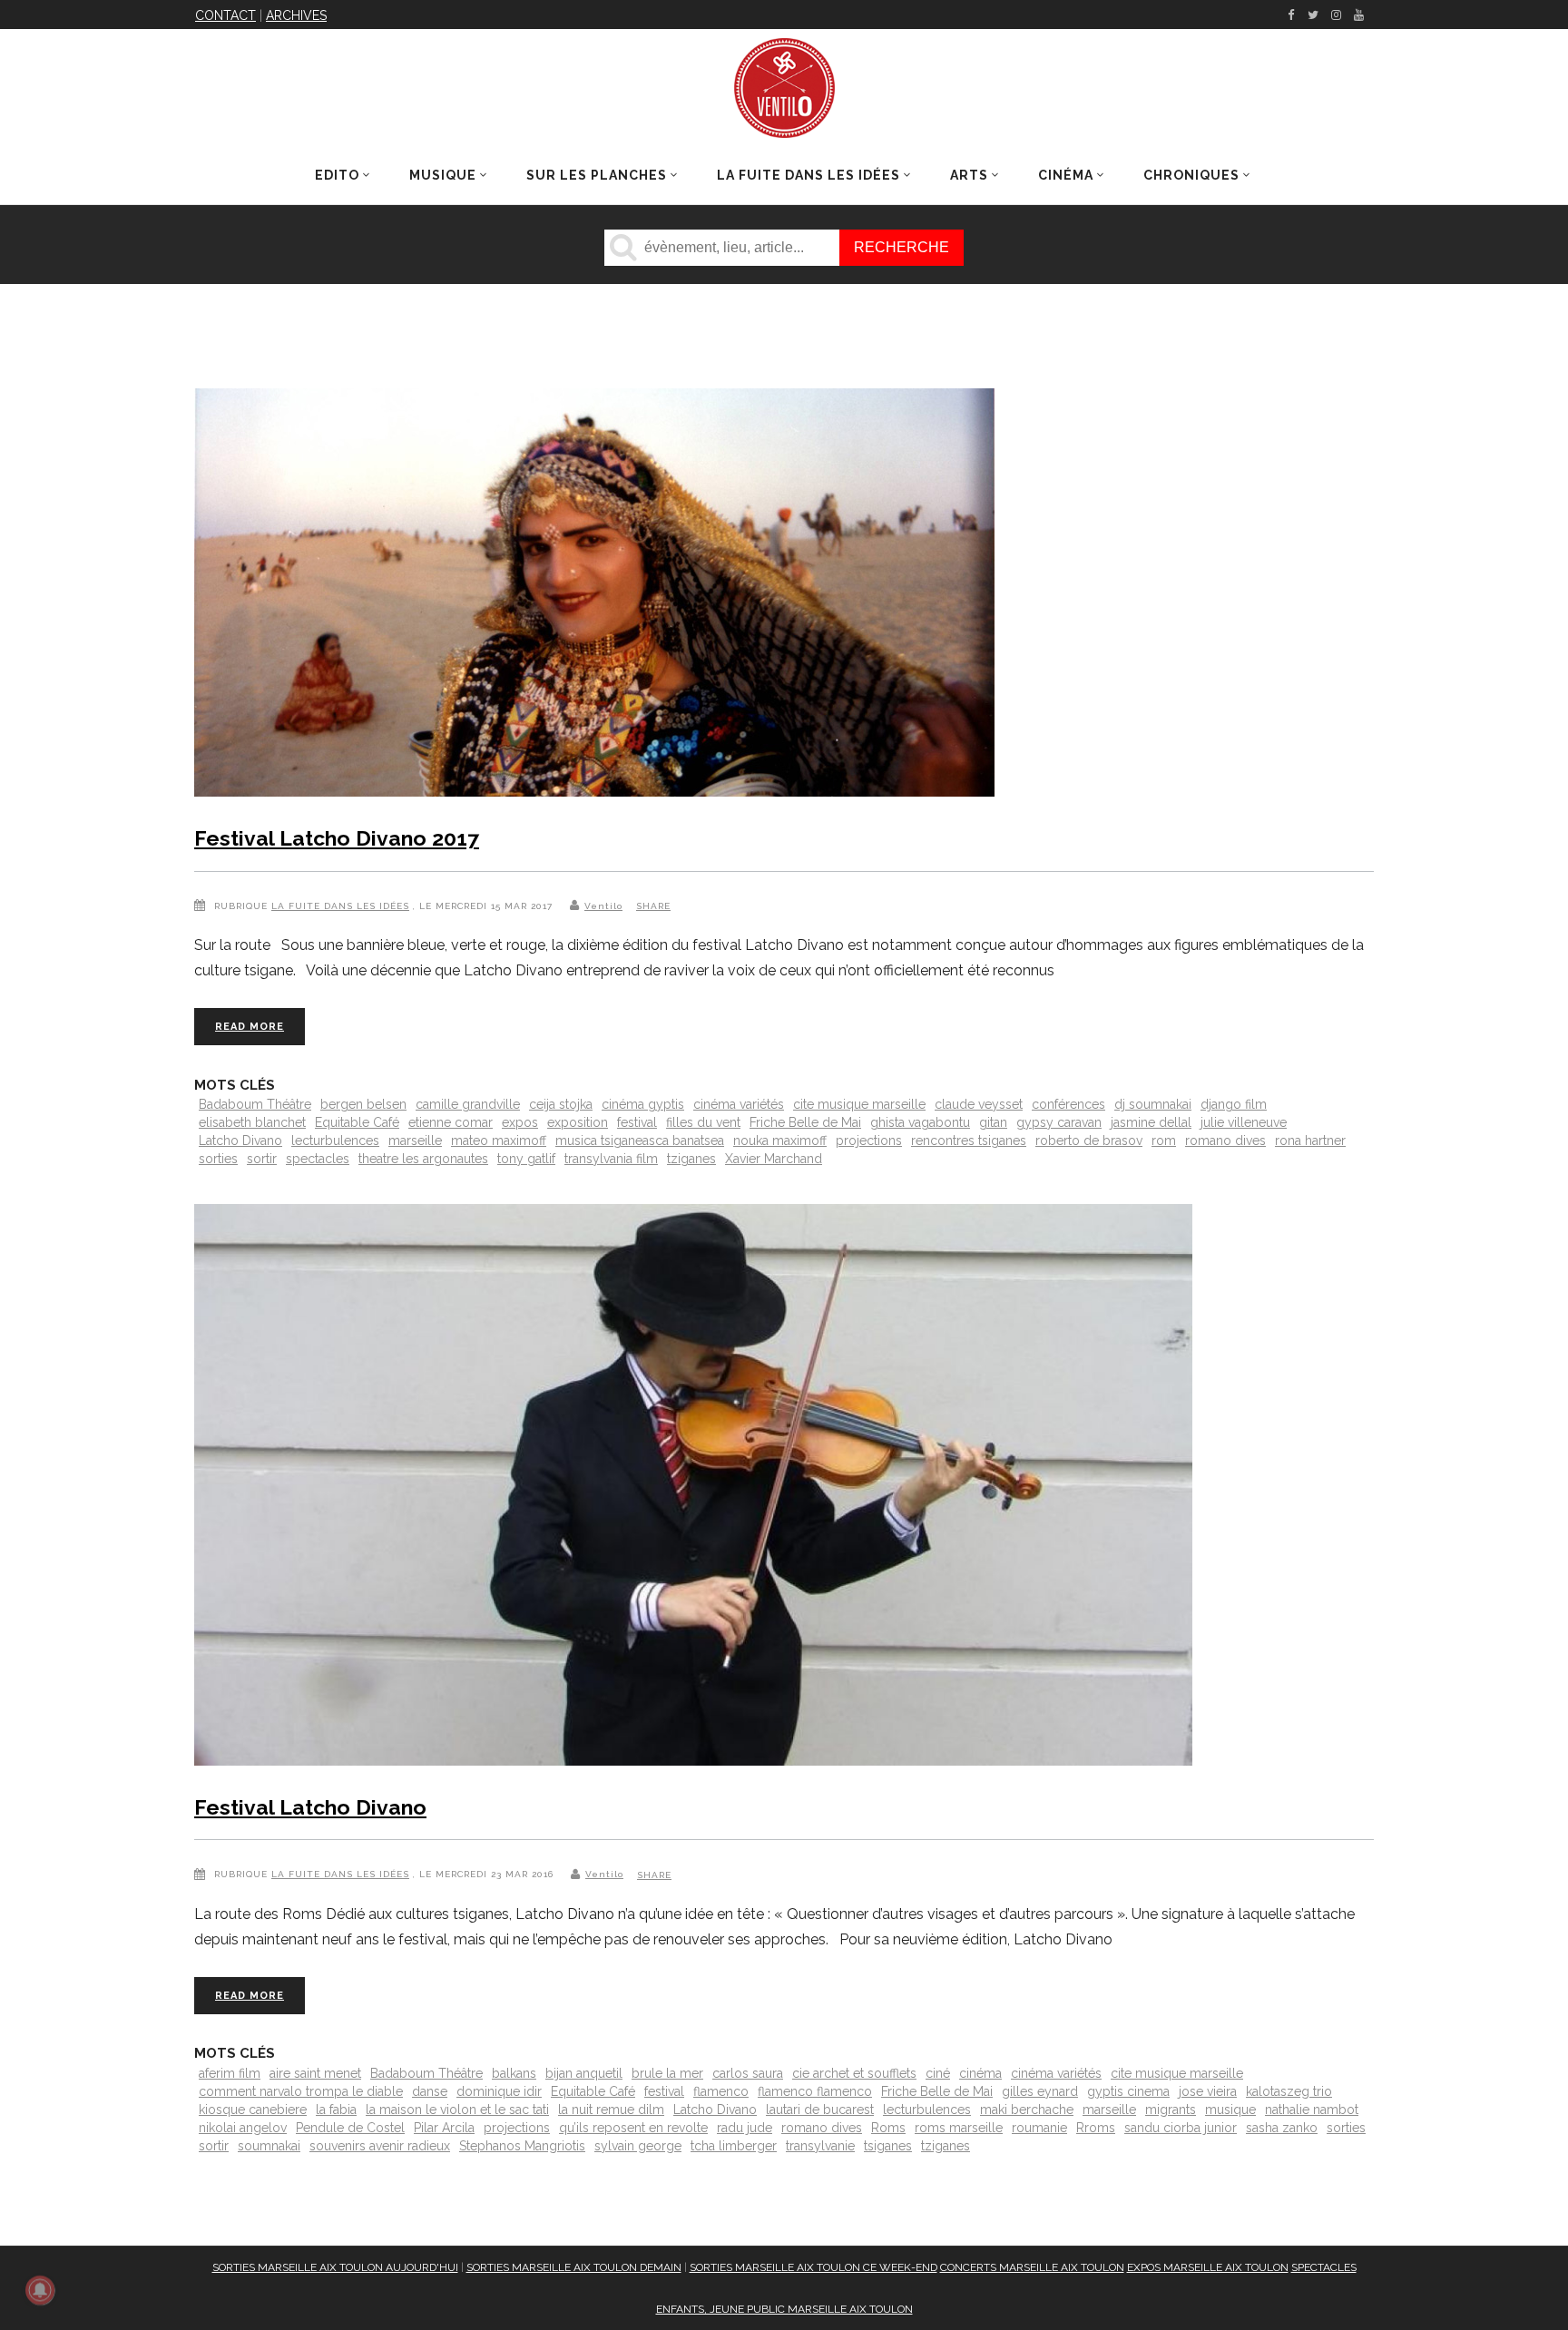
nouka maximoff (780, 1141)
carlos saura (748, 2073)
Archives (296, 15)
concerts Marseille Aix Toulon (1032, 2267)
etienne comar (451, 1122)
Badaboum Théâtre (255, 1104)
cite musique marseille (859, 1104)
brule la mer (667, 2073)
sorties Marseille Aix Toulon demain (574, 2267)
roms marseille (959, 2128)
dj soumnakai (1153, 1104)
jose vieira (1208, 2091)
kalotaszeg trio (1289, 2091)
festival (637, 1122)
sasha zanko (1282, 2128)
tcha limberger (734, 2146)
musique (1230, 2110)
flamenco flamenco (815, 2091)
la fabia (336, 2110)
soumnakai (269, 2146)
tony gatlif (526, 1159)
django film (1234, 1104)
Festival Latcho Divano (310, 1807)
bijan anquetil (584, 2073)
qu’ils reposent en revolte (633, 2128)
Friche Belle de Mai (805, 1122)
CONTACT (225, 15)
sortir (262, 1159)
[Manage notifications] (40, 2290)
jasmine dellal (1151, 1122)
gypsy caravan (1059, 1122)
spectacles (318, 1159)
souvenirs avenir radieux (380, 2146)
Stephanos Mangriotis (522, 2146)
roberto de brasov (1089, 1141)
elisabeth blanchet (252, 1122)
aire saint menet (315, 2073)
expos (520, 1122)
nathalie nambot (1312, 2110)
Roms (888, 2128)
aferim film (230, 2073)
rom (1164, 1141)
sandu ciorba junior (1181, 2128)
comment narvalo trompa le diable (301, 2091)
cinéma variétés (739, 1104)
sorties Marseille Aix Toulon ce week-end (813, 2267)
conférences (1068, 1104)
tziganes (691, 1159)
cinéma (980, 2073)
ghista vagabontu (920, 1122)
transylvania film (611, 1159)
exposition (578, 1122)
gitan (993, 1122)
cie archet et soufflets (854, 2073)
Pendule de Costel (350, 2128)
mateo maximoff (499, 1141)
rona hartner (1310, 1141)
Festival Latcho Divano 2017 (337, 838)
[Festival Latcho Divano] (693, 1488)
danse (430, 2091)
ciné (938, 2073)
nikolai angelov (243, 2128)
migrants (1171, 2110)
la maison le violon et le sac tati (457, 2110)
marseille (415, 1141)
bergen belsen (363, 1104)
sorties (218, 1159)
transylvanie (820, 2146)
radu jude (745, 2128)
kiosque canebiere (253, 2110)
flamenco (721, 2091)
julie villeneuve (1244, 1122)
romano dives (1225, 1141)
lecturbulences (335, 1141)
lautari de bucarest (820, 2110)
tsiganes (888, 2146)
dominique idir (499, 2091)
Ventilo (603, 906)
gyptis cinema (1128, 2091)
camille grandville (468, 1104)
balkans (514, 2073)
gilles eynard (1040, 2091)
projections (869, 1141)
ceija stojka (561, 1104)
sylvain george (638, 2146)
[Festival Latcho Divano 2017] (594, 596)
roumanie (1039, 2128)
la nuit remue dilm (611, 2110)
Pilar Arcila (444, 2128)
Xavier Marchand (774, 1159)
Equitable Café (357, 1122)
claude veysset (979, 1104)
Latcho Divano (240, 1141)
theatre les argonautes (423, 1159)
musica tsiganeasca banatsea (640, 1141)
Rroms (1096, 2128)
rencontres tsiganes (969, 1141)
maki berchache (1027, 2110)
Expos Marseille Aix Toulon (1208, 2267)
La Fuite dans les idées (340, 906)
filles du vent (703, 1122)
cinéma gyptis (643, 1104)
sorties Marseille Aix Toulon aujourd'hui (335, 2267)
